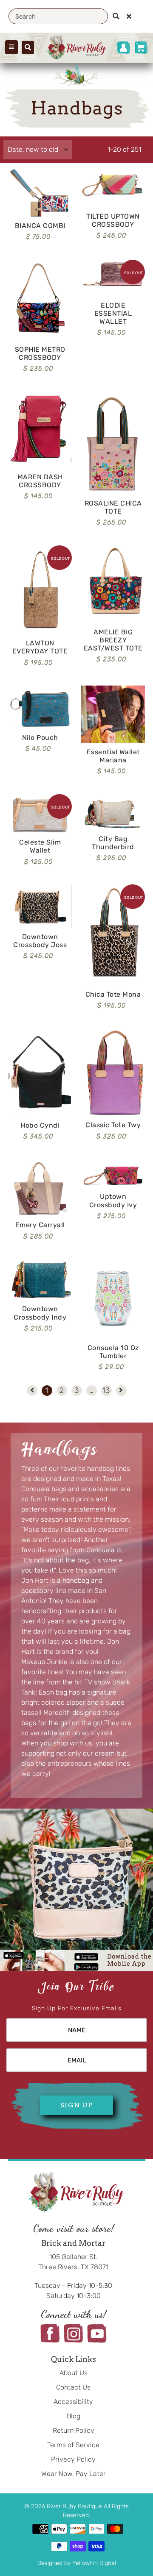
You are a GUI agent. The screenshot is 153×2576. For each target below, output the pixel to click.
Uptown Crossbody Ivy (113, 1200)
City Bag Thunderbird (113, 843)
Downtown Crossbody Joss (40, 941)
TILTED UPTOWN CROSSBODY (113, 220)
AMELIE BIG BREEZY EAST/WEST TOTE (113, 640)
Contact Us (73, 2387)
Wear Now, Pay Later (74, 2474)
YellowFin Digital (94, 2563)
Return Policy (74, 2430)
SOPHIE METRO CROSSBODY (40, 353)
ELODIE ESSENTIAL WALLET (113, 313)
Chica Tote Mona (113, 994)
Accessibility (73, 2402)
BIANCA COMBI (40, 226)
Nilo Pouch (40, 738)
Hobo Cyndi (40, 1125)
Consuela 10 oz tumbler (113, 1352)
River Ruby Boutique (75, 2506)
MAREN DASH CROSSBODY (40, 481)
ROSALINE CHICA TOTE (113, 507)
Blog (74, 2416)
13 (106, 1390)
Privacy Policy (73, 2459)
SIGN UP (76, 2105)
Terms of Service (73, 2445)
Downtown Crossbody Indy (40, 1313)
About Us (74, 2373)
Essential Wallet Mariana (113, 756)
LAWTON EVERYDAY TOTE (40, 647)
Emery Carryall (40, 1225)
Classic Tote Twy (113, 1125)
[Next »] (121, 1391)
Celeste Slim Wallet (40, 846)
